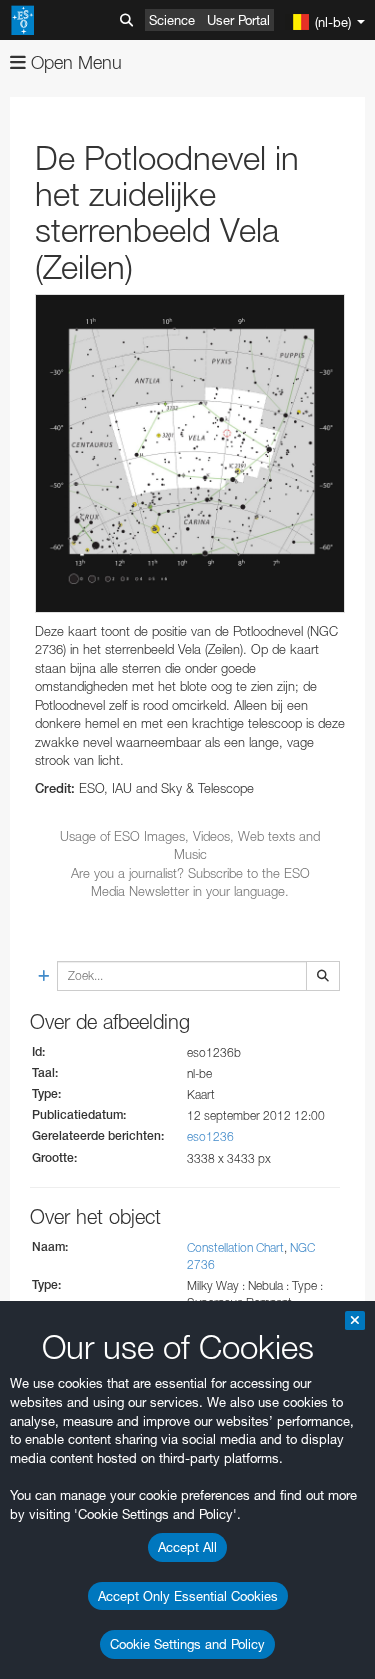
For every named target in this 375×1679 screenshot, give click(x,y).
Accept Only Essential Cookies (188, 1596)
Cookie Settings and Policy (187, 1644)
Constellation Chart (235, 1247)
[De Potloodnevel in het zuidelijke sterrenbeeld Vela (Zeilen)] (190, 453)
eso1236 (210, 1136)
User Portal (238, 20)
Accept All (187, 1547)
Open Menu (74, 62)
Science (172, 20)
